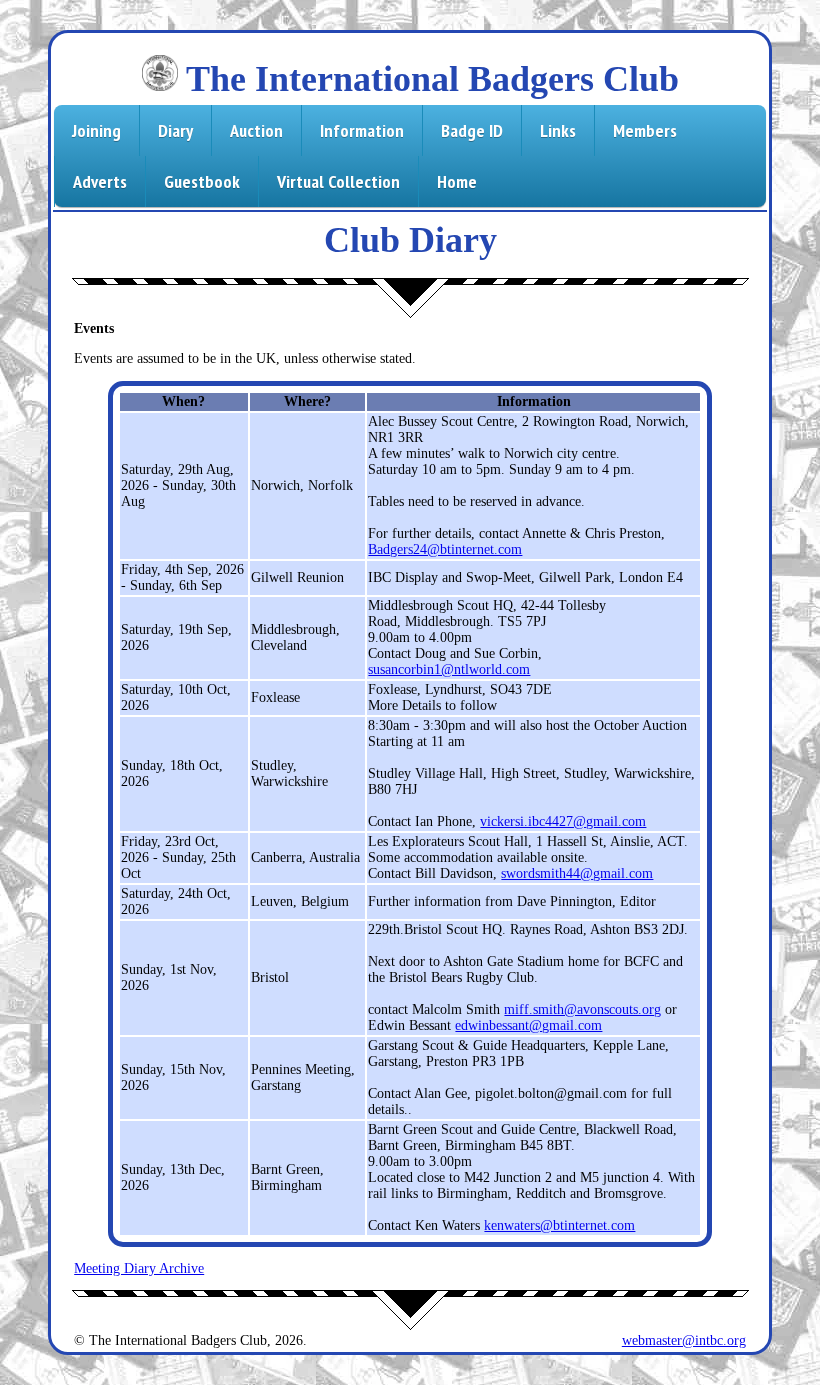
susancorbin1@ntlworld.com (449, 669)
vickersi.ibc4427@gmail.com (563, 821)
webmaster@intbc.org (684, 1340)
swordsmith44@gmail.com (577, 873)
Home (457, 181)
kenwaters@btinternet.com (559, 1225)
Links (558, 130)
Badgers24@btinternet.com (445, 549)
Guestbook (202, 181)
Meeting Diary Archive (139, 1268)
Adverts (100, 181)
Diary (175, 130)
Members (645, 130)
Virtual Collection (338, 181)
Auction (256, 130)
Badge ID (472, 130)
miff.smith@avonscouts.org (582, 1009)
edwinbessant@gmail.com (528, 1025)
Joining (96, 130)
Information (362, 130)
